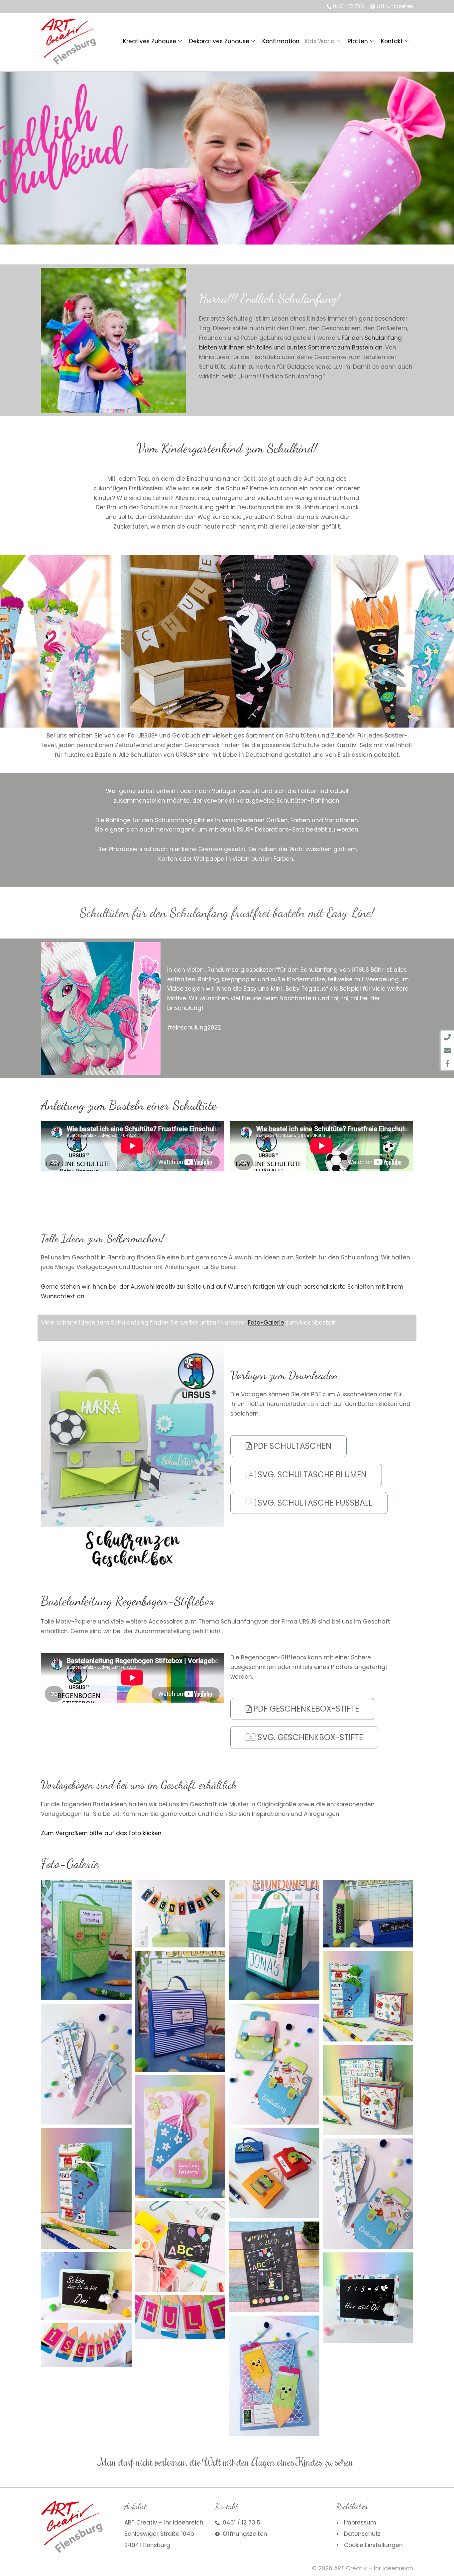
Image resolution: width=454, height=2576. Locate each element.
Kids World (320, 41)
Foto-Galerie (266, 1323)
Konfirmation (281, 41)
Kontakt (392, 41)
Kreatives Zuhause (150, 41)
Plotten (358, 41)
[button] (48, 1008)
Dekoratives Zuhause (219, 41)
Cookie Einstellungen (373, 2545)
